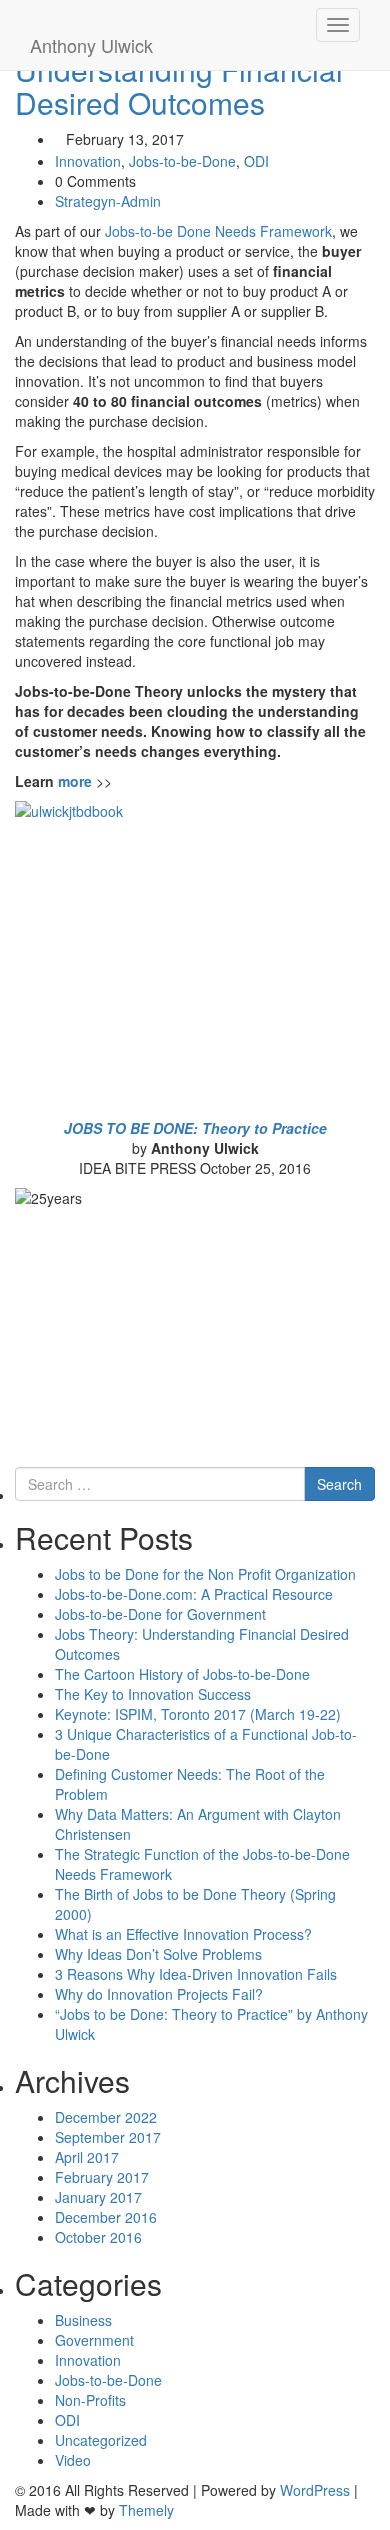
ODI (256, 161)
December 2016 (106, 2217)
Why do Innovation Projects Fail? (159, 1994)
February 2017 (102, 2177)
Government (94, 2340)
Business (83, 2320)
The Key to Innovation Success (153, 1694)
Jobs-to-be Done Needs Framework (218, 231)
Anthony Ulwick (91, 45)
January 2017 (98, 2197)
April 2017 (87, 2157)
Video (73, 2460)
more (75, 781)
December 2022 (106, 2117)
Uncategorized (101, 2440)
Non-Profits (90, 2400)
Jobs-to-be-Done (182, 161)
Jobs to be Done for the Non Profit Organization (205, 1574)
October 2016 (98, 2237)
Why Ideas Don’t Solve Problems (158, 1954)
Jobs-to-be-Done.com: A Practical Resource (194, 1594)
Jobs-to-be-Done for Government (160, 1614)
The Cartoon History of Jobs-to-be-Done (182, 1674)
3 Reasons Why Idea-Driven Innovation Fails (196, 1974)
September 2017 (108, 2137)
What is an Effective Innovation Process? (183, 1934)
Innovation (88, 161)
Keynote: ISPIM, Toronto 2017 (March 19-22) (198, 1714)
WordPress (315, 2490)
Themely (146, 2510)
